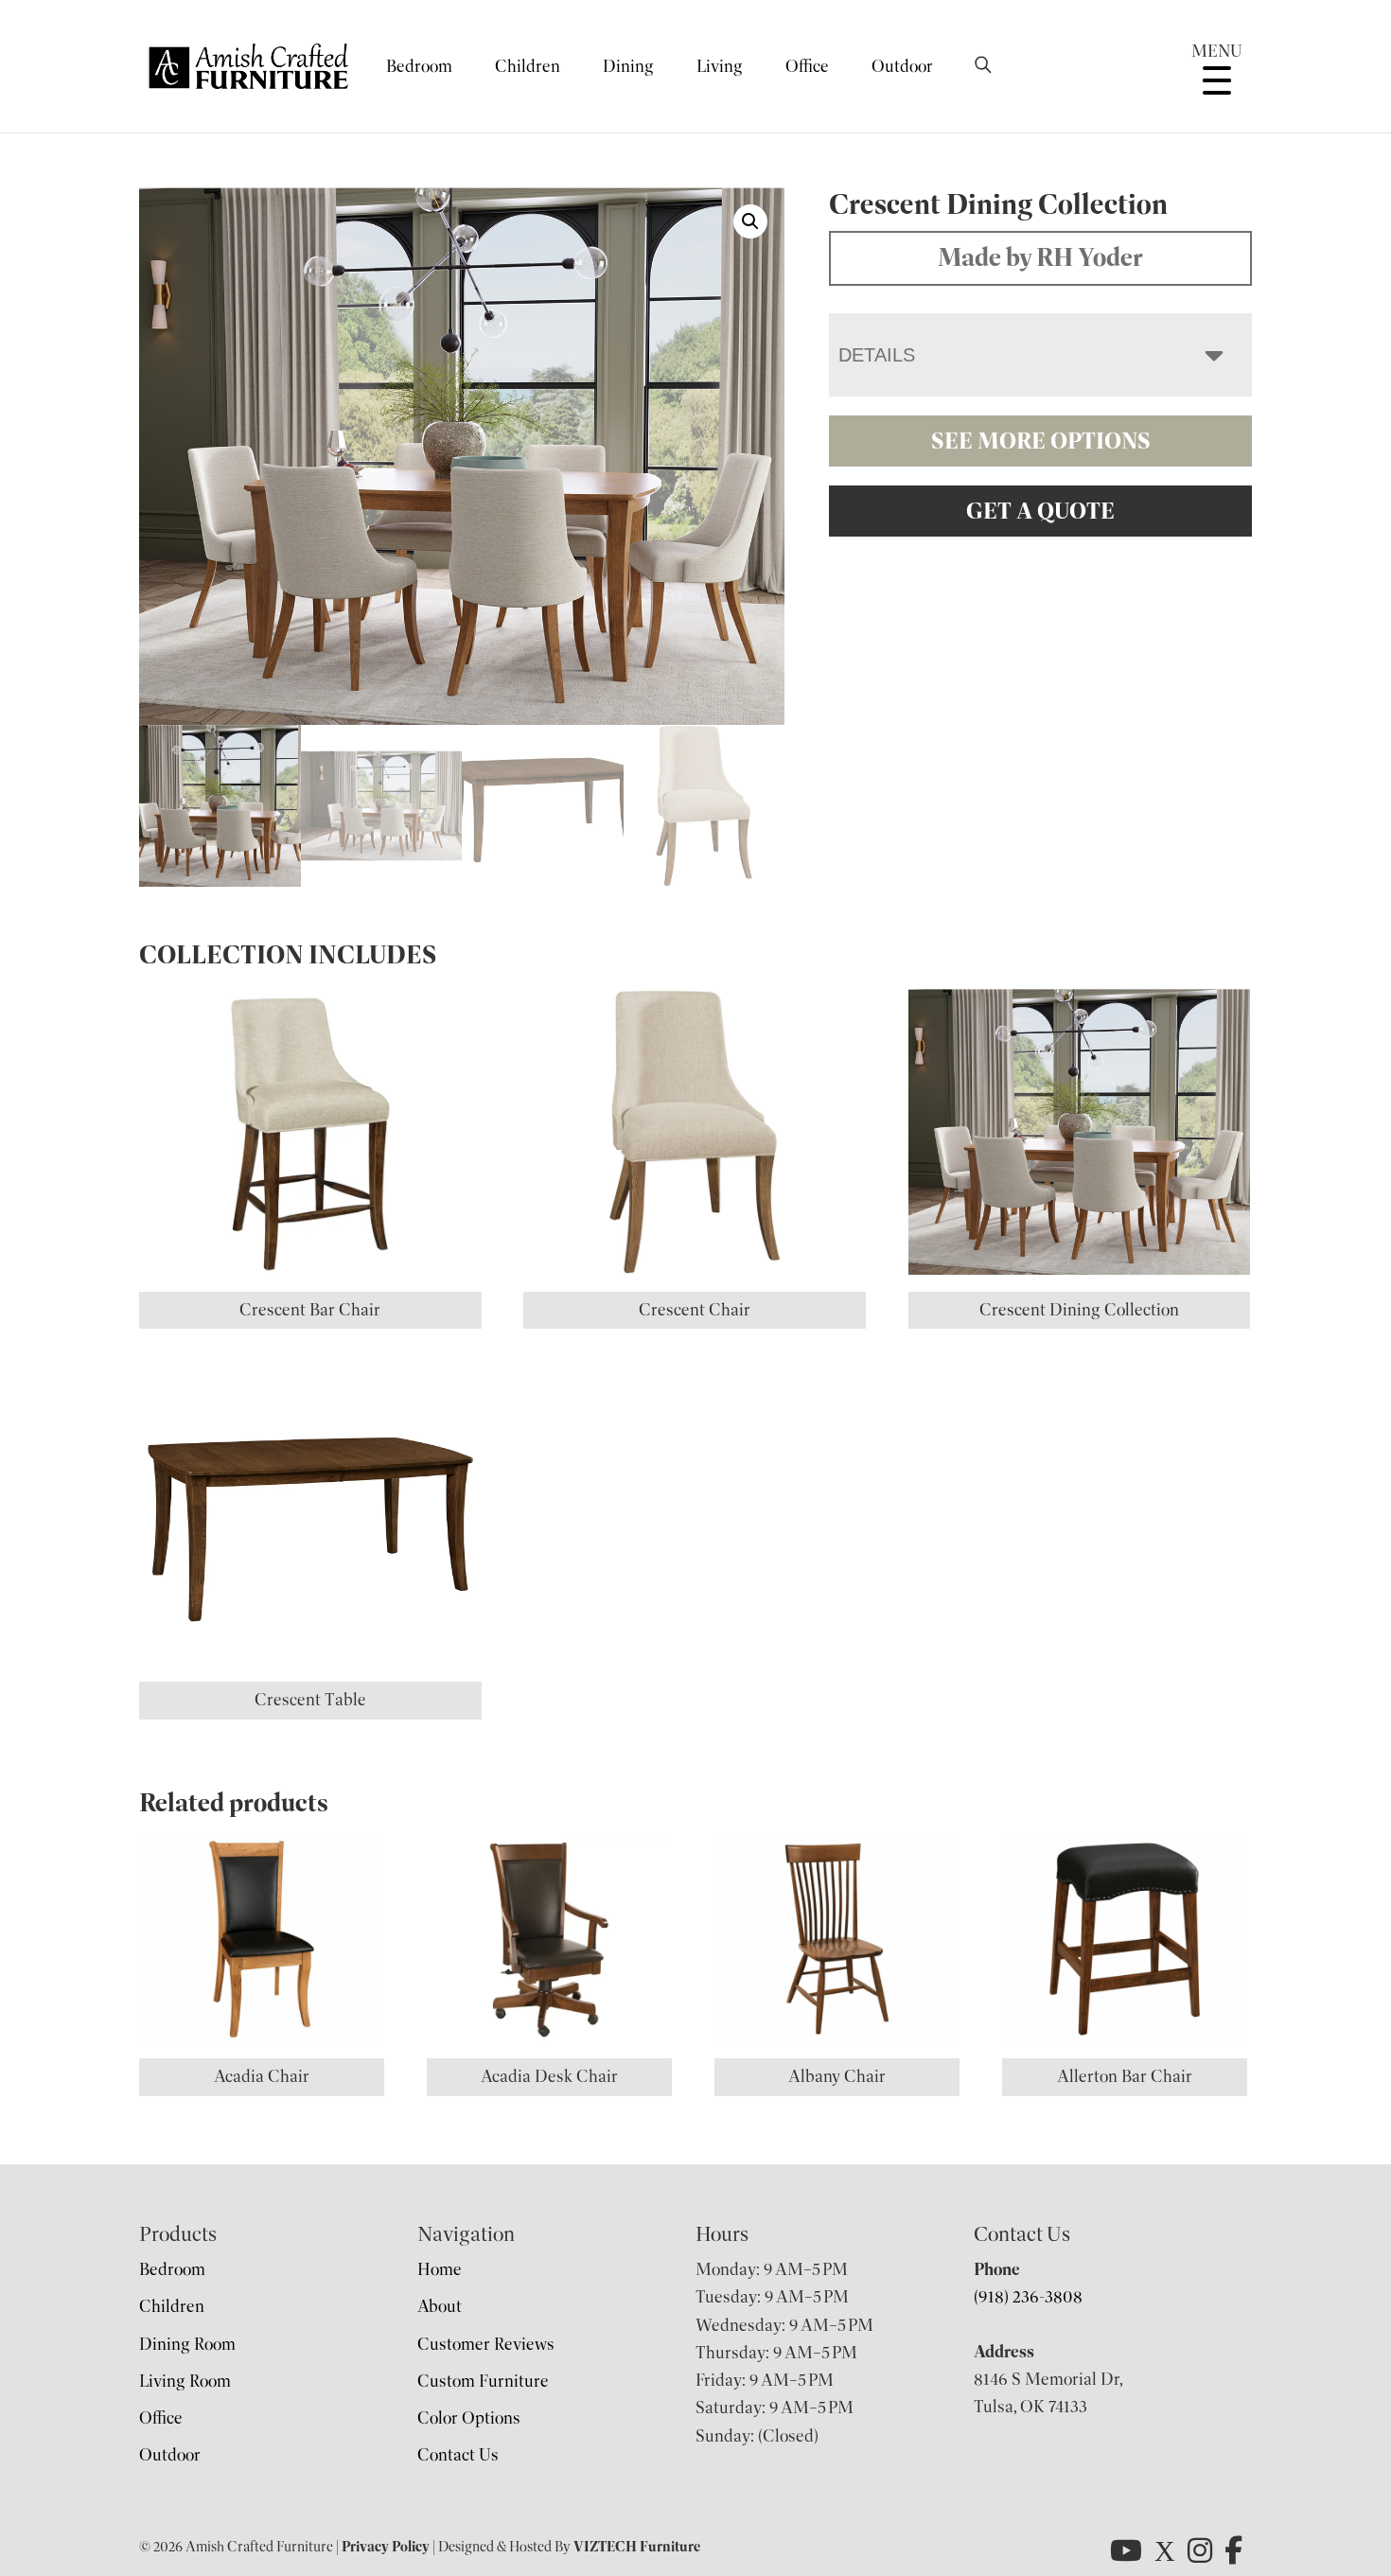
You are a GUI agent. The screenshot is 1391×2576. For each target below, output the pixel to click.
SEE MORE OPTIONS (1041, 441)
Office (807, 66)
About (440, 2306)
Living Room (185, 2381)
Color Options (469, 2418)
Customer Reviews (486, 2344)
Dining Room (187, 2344)
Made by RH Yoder (1040, 257)
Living (720, 66)
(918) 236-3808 (1028, 2297)
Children (528, 66)
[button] (750, 221)
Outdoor (902, 66)
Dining (628, 66)
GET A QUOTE (1040, 511)
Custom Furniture (483, 2381)
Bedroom (419, 66)
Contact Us (458, 2455)
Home (440, 2269)
